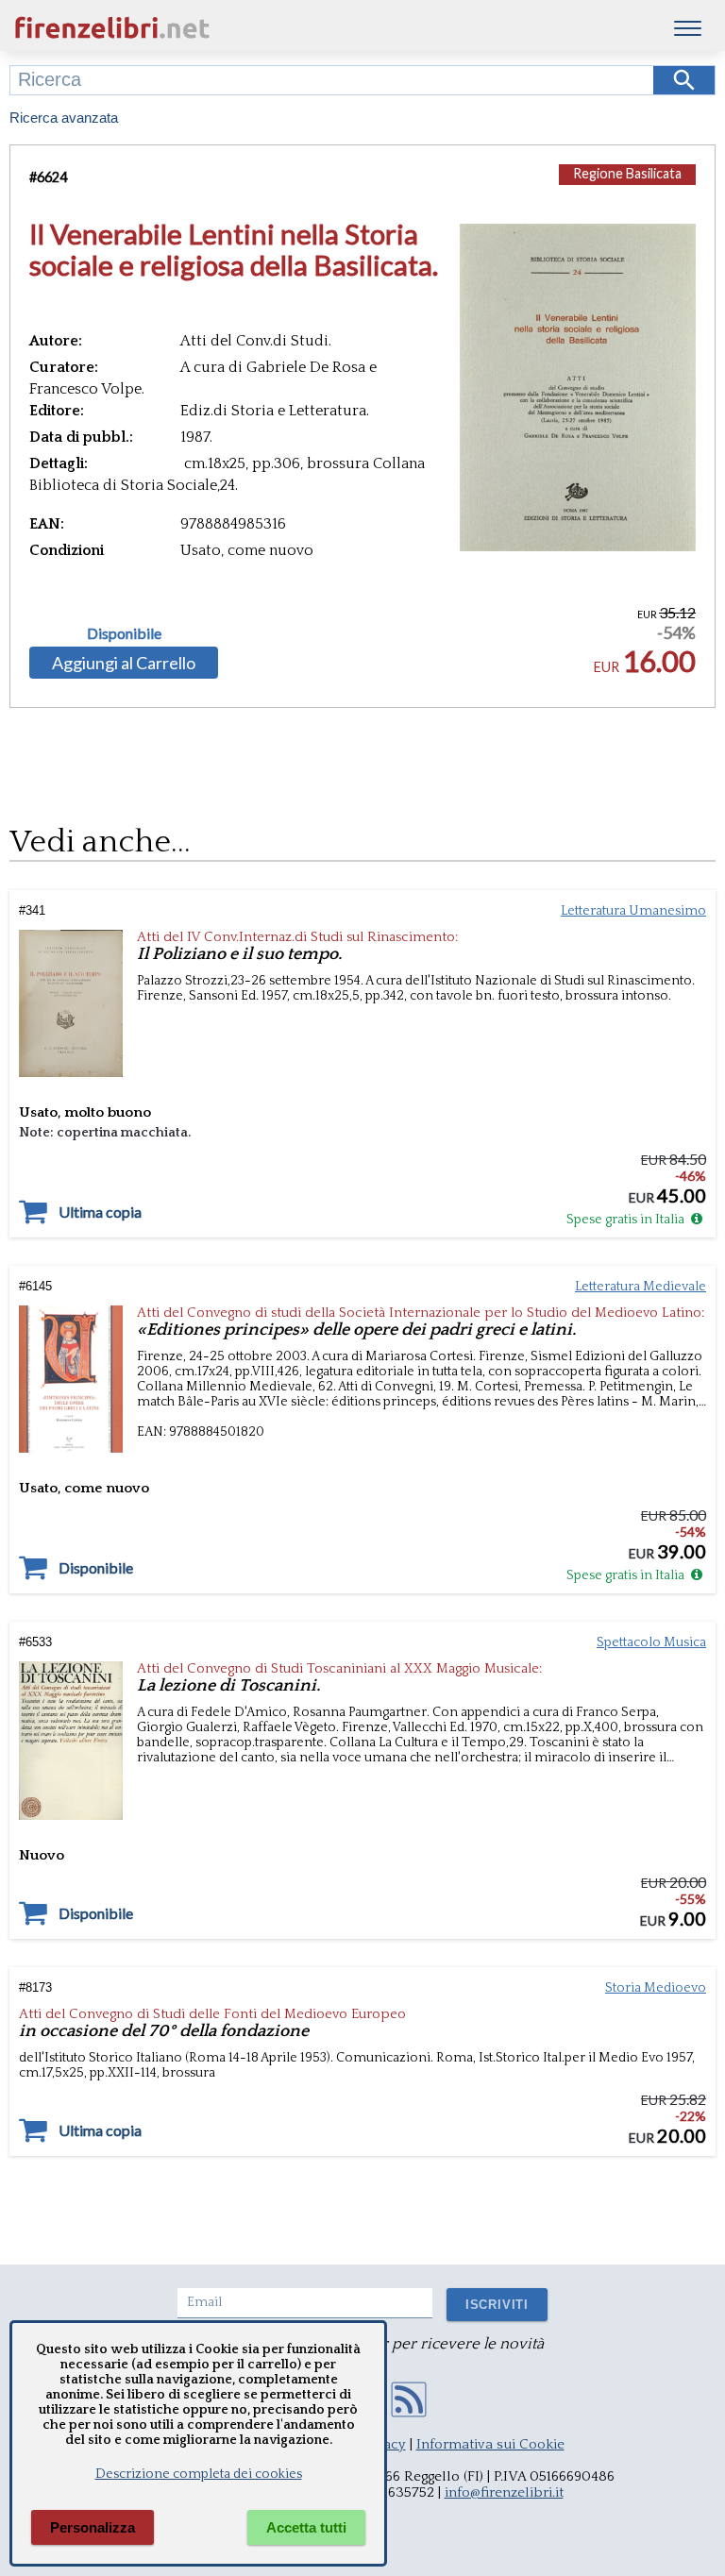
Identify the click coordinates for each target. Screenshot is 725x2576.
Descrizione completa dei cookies (199, 2474)
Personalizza (93, 2527)
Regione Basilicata (627, 173)
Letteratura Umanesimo (633, 911)
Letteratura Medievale (641, 1287)
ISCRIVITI (497, 2305)
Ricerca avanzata (64, 118)
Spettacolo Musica (651, 1642)
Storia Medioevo (656, 1988)
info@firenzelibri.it (504, 2492)
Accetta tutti (306, 2527)
